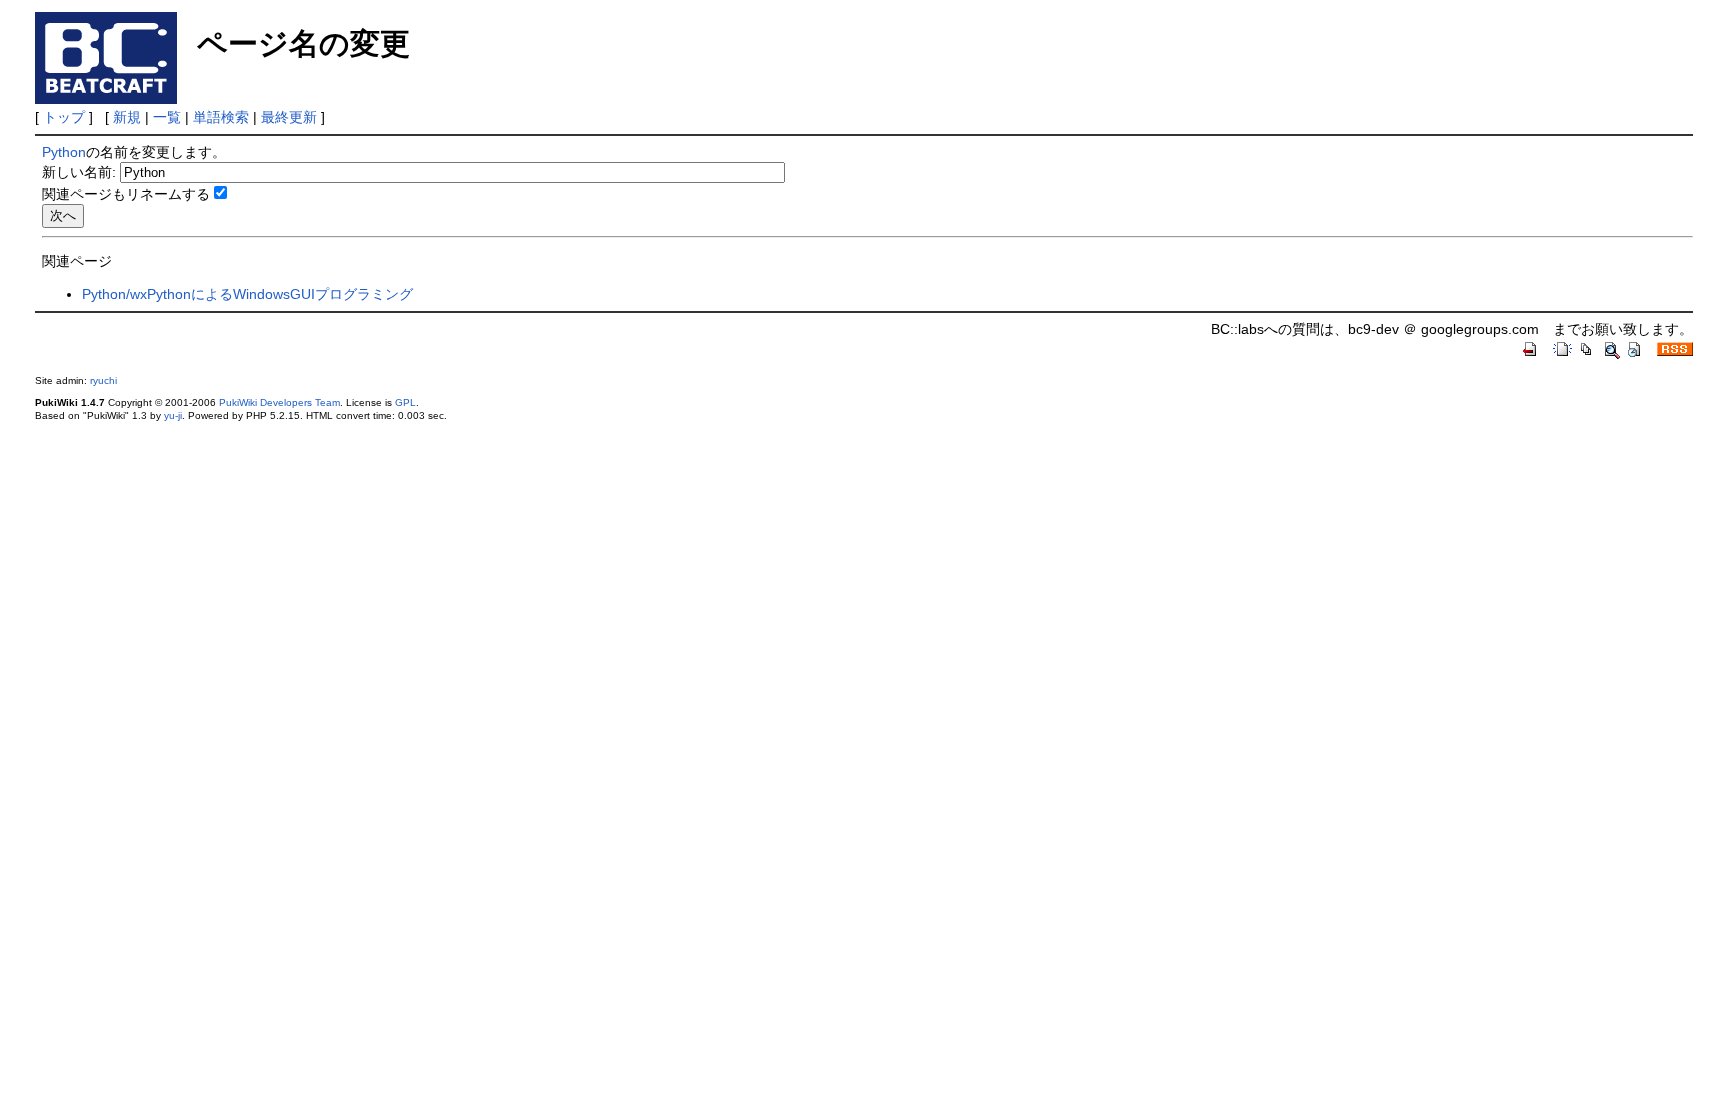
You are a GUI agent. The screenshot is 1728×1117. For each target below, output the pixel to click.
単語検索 (221, 117)
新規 (127, 117)
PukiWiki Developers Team (279, 402)
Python (64, 152)
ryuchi (103, 380)
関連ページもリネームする (126, 194)
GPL (405, 402)
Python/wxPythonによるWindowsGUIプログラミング (247, 294)
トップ (64, 117)
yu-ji (173, 415)
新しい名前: (79, 172)
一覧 (167, 117)
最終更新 (289, 117)
